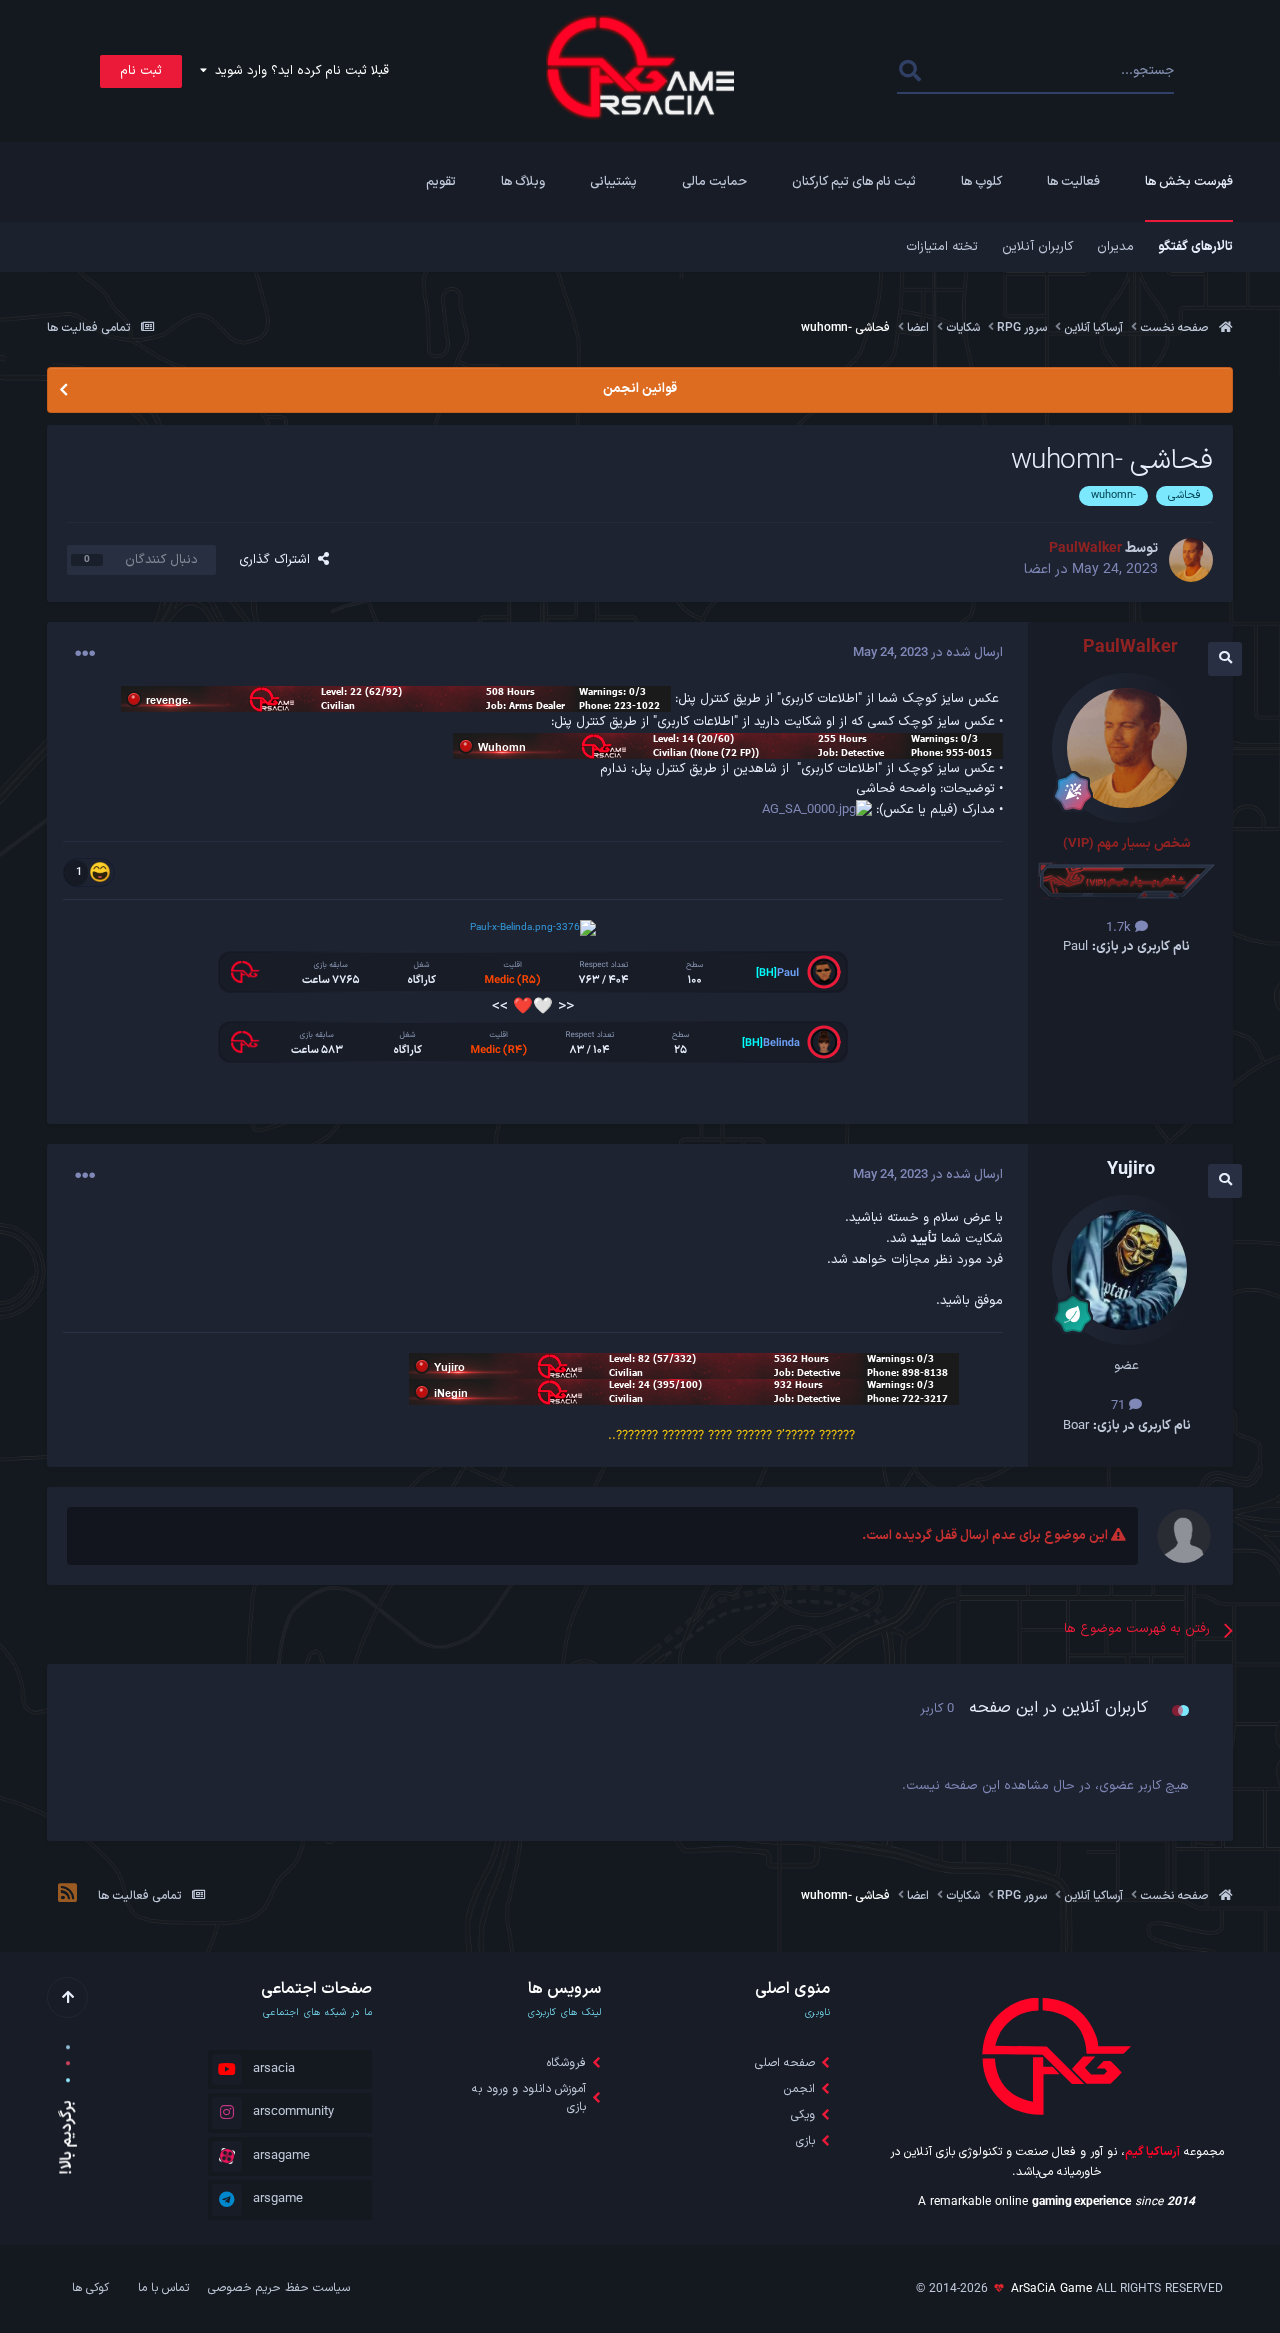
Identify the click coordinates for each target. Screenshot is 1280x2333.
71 (1120, 1406)
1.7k (1120, 928)
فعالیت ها (1073, 182)
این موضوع (978, 71)
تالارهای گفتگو (1195, 247)
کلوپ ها (981, 182)
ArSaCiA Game (1051, 2289)
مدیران (1115, 247)
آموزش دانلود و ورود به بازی (529, 2098)
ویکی (803, 2115)
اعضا (1037, 569)
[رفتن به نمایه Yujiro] (1127, 1270)
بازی (805, 2141)
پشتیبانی (613, 182)
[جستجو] (910, 71)
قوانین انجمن (640, 389)
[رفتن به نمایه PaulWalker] (1191, 560)
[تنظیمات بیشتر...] (85, 654)
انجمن (799, 2089)
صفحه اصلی (785, 2063)
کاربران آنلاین (1037, 247)
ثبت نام (141, 71)
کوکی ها (90, 2288)
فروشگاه (566, 2063)
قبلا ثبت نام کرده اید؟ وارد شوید (298, 71)
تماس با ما (163, 2288)
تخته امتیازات (942, 247)
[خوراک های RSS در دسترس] (67, 1896)
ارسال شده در (928, 653)
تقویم (441, 182)
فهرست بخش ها (1189, 182)
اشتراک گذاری (278, 560)
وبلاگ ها (523, 182)
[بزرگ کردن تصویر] (817, 810)
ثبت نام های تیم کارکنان (854, 182)
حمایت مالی (714, 182)
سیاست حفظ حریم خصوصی (279, 2288)
